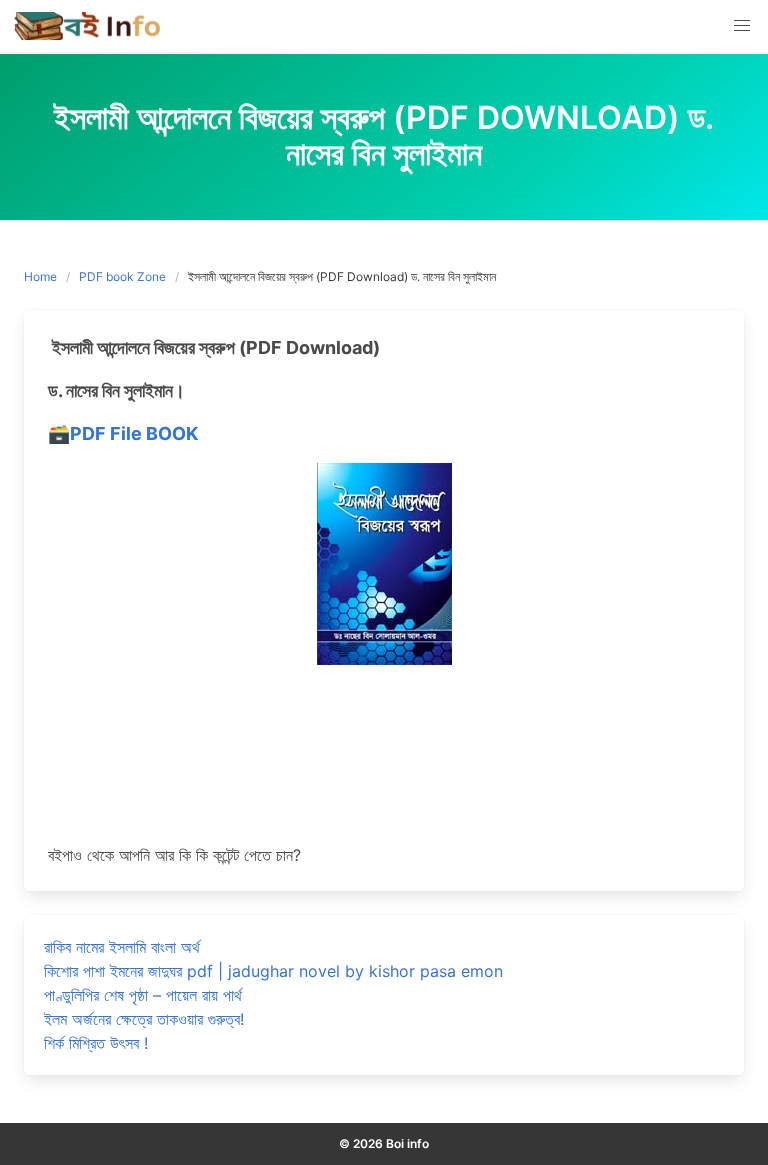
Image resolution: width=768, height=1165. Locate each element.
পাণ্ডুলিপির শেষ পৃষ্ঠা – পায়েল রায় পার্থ (143, 995)
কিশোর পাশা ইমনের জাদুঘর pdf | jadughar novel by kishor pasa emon (273, 971)
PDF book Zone (122, 276)
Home (40, 276)
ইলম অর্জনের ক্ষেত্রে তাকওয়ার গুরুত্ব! (144, 1019)
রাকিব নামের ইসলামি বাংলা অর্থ (122, 947)
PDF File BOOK (134, 433)
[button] (742, 26)
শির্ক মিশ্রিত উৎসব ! (96, 1043)
